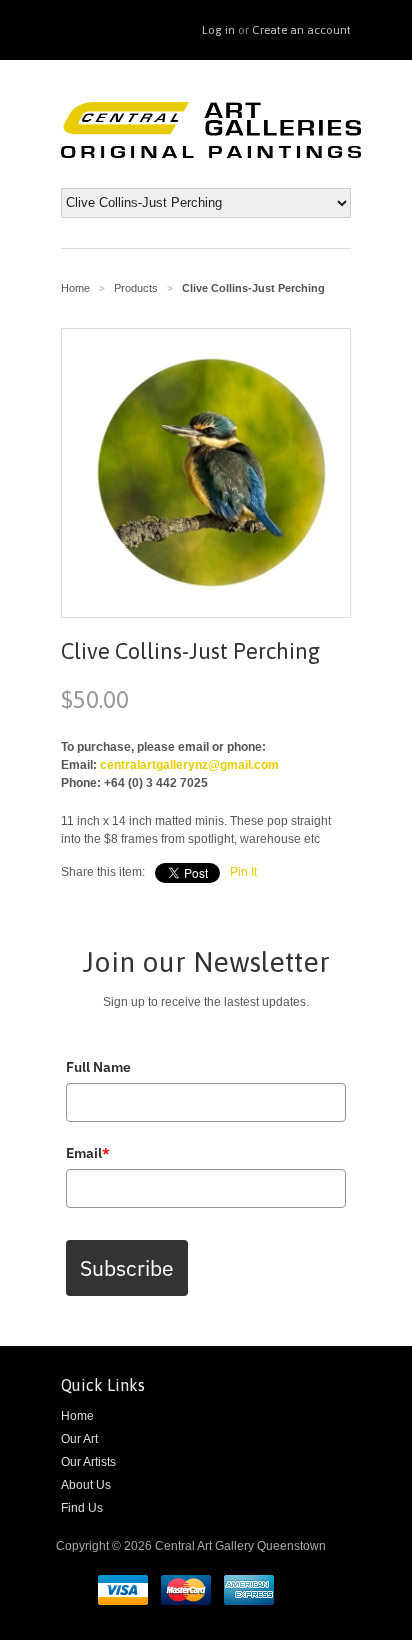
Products (136, 288)
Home (77, 1416)
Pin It (243, 872)
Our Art (79, 1439)
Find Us (82, 1508)
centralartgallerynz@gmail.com (189, 765)
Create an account (301, 30)
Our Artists (88, 1462)
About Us (86, 1485)
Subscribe (127, 1268)
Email (88, 1153)
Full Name (98, 1067)
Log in (218, 30)
